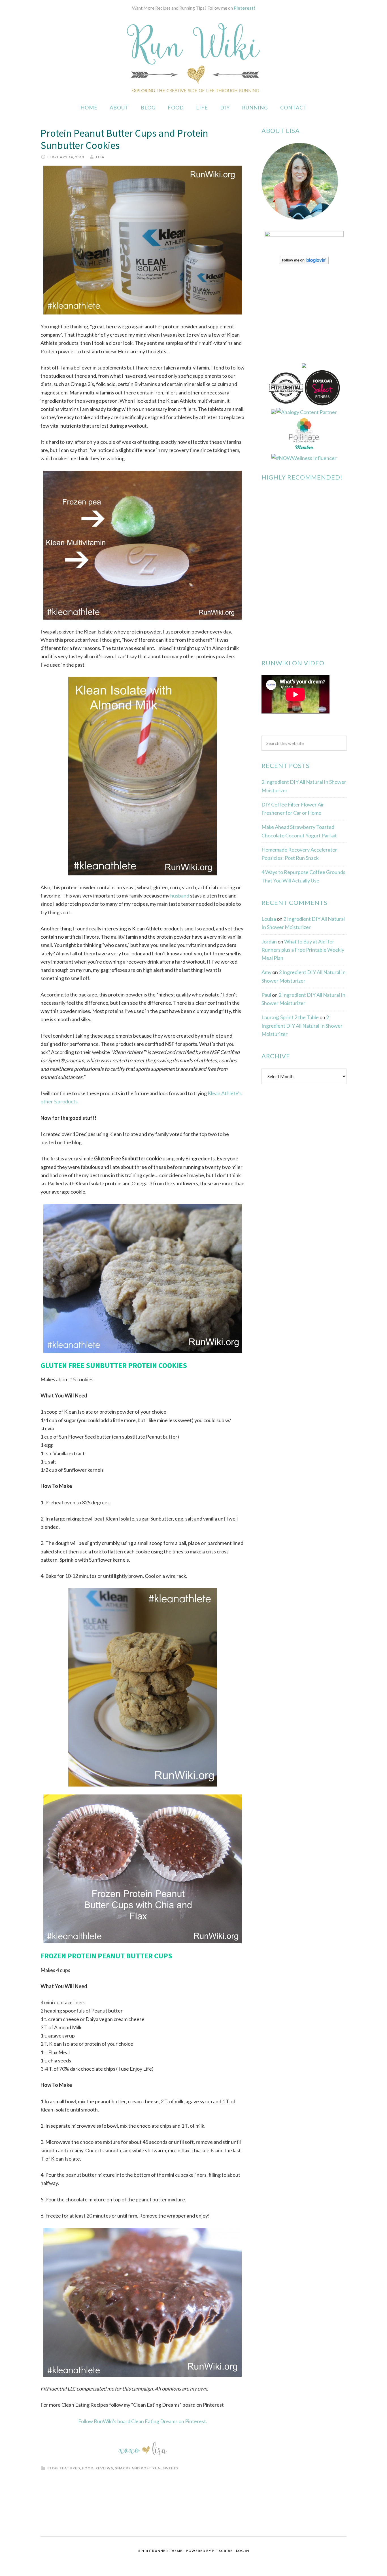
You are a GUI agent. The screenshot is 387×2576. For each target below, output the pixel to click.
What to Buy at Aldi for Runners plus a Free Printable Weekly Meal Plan (303, 950)
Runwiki (193, 58)
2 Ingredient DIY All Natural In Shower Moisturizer (302, 1026)
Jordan (269, 941)
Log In (243, 2551)
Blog (53, 2468)
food (88, 2468)
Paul (266, 995)
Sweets (171, 2468)
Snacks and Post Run (138, 2468)
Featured (70, 2468)
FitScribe (222, 2551)
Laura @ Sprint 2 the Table (290, 1017)
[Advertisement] (304, 1181)
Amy (266, 972)
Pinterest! (244, 8)
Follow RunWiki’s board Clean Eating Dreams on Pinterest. (143, 2421)
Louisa (269, 919)
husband (180, 896)
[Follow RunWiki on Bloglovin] (304, 262)
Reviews (104, 2468)
